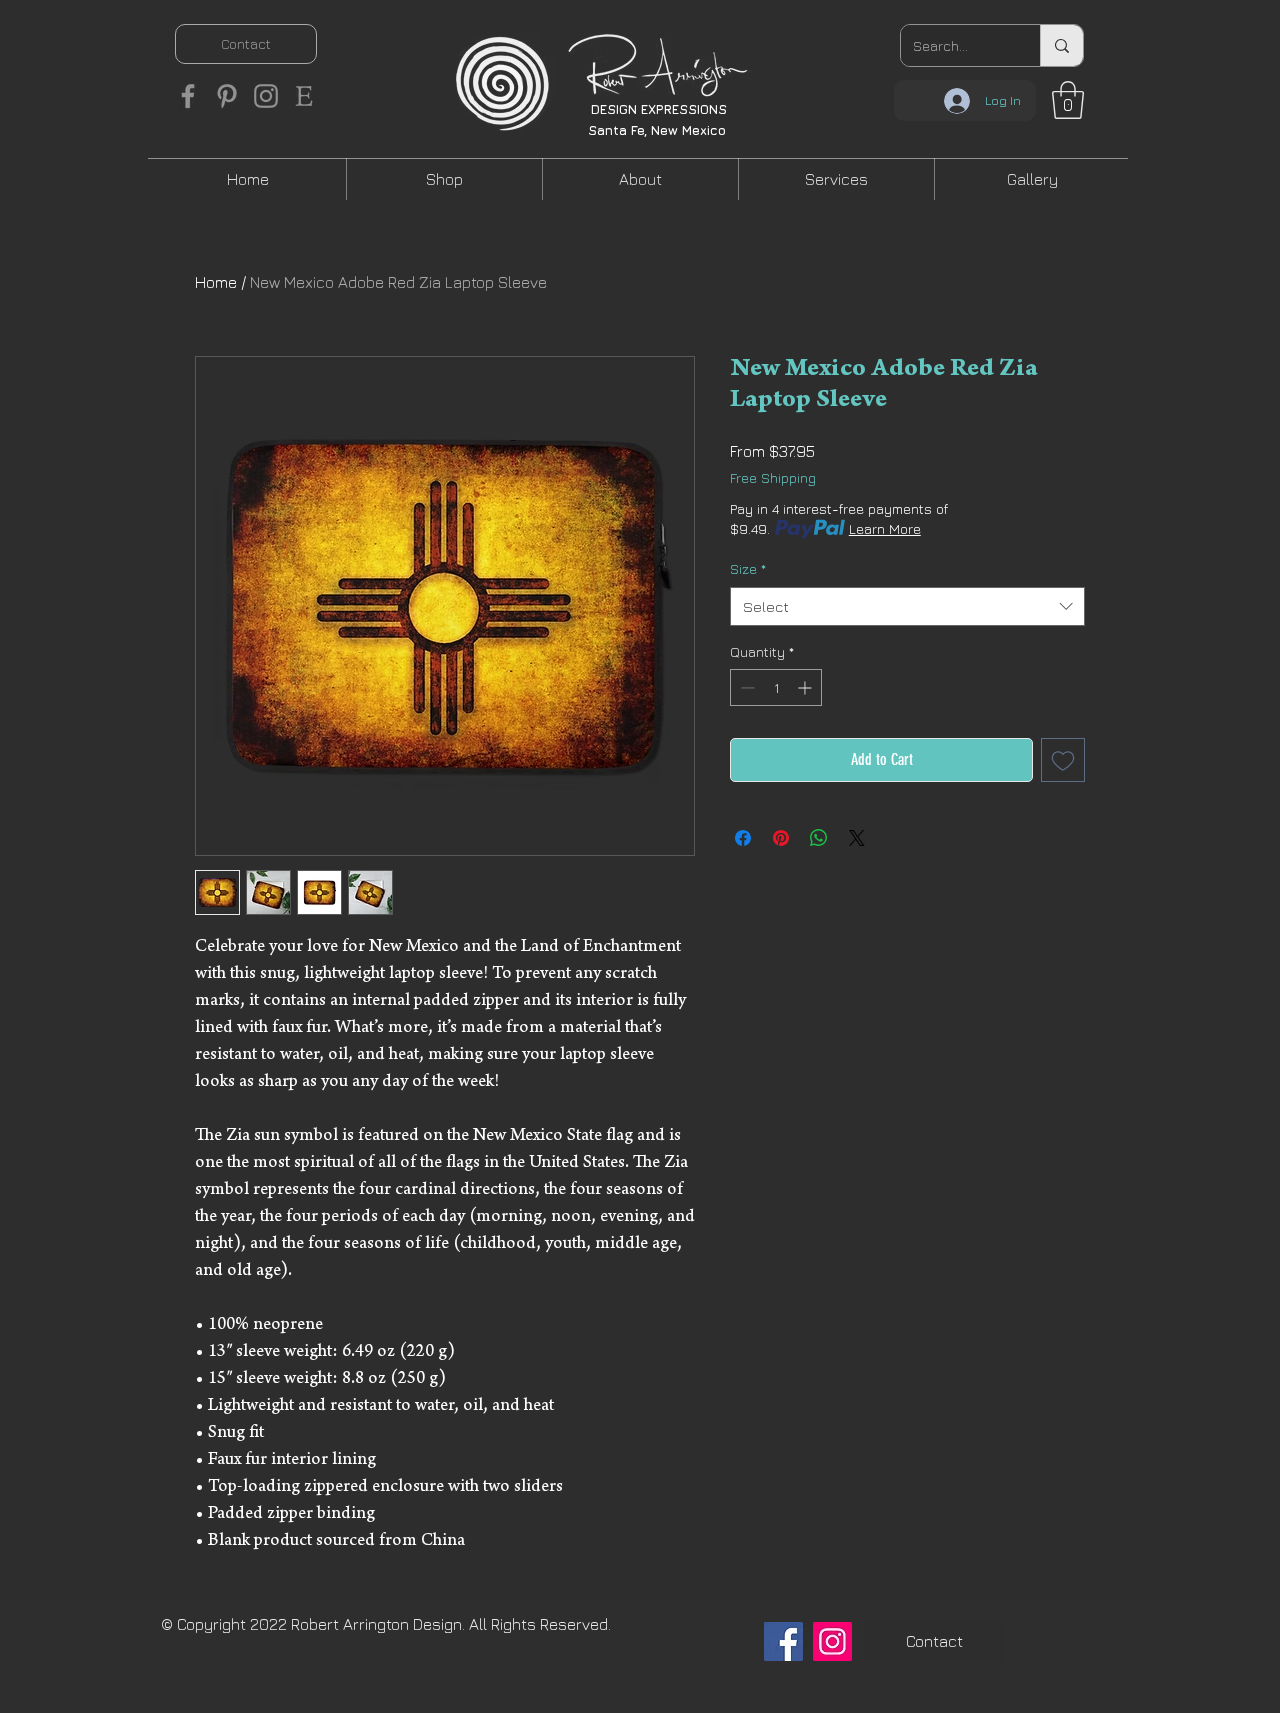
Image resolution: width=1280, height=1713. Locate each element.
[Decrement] (745, 687)
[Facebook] (188, 96)
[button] (1068, 100)
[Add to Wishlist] (1063, 760)
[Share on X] (857, 838)
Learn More (885, 528)
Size (748, 568)
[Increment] (806, 687)
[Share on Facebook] (743, 838)
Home (216, 282)
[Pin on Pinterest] (781, 838)
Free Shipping (773, 477)
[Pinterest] (227, 96)
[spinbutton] (776, 687)
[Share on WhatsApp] (819, 838)
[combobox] (907, 606)
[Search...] (1061, 45)
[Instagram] (266, 96)
